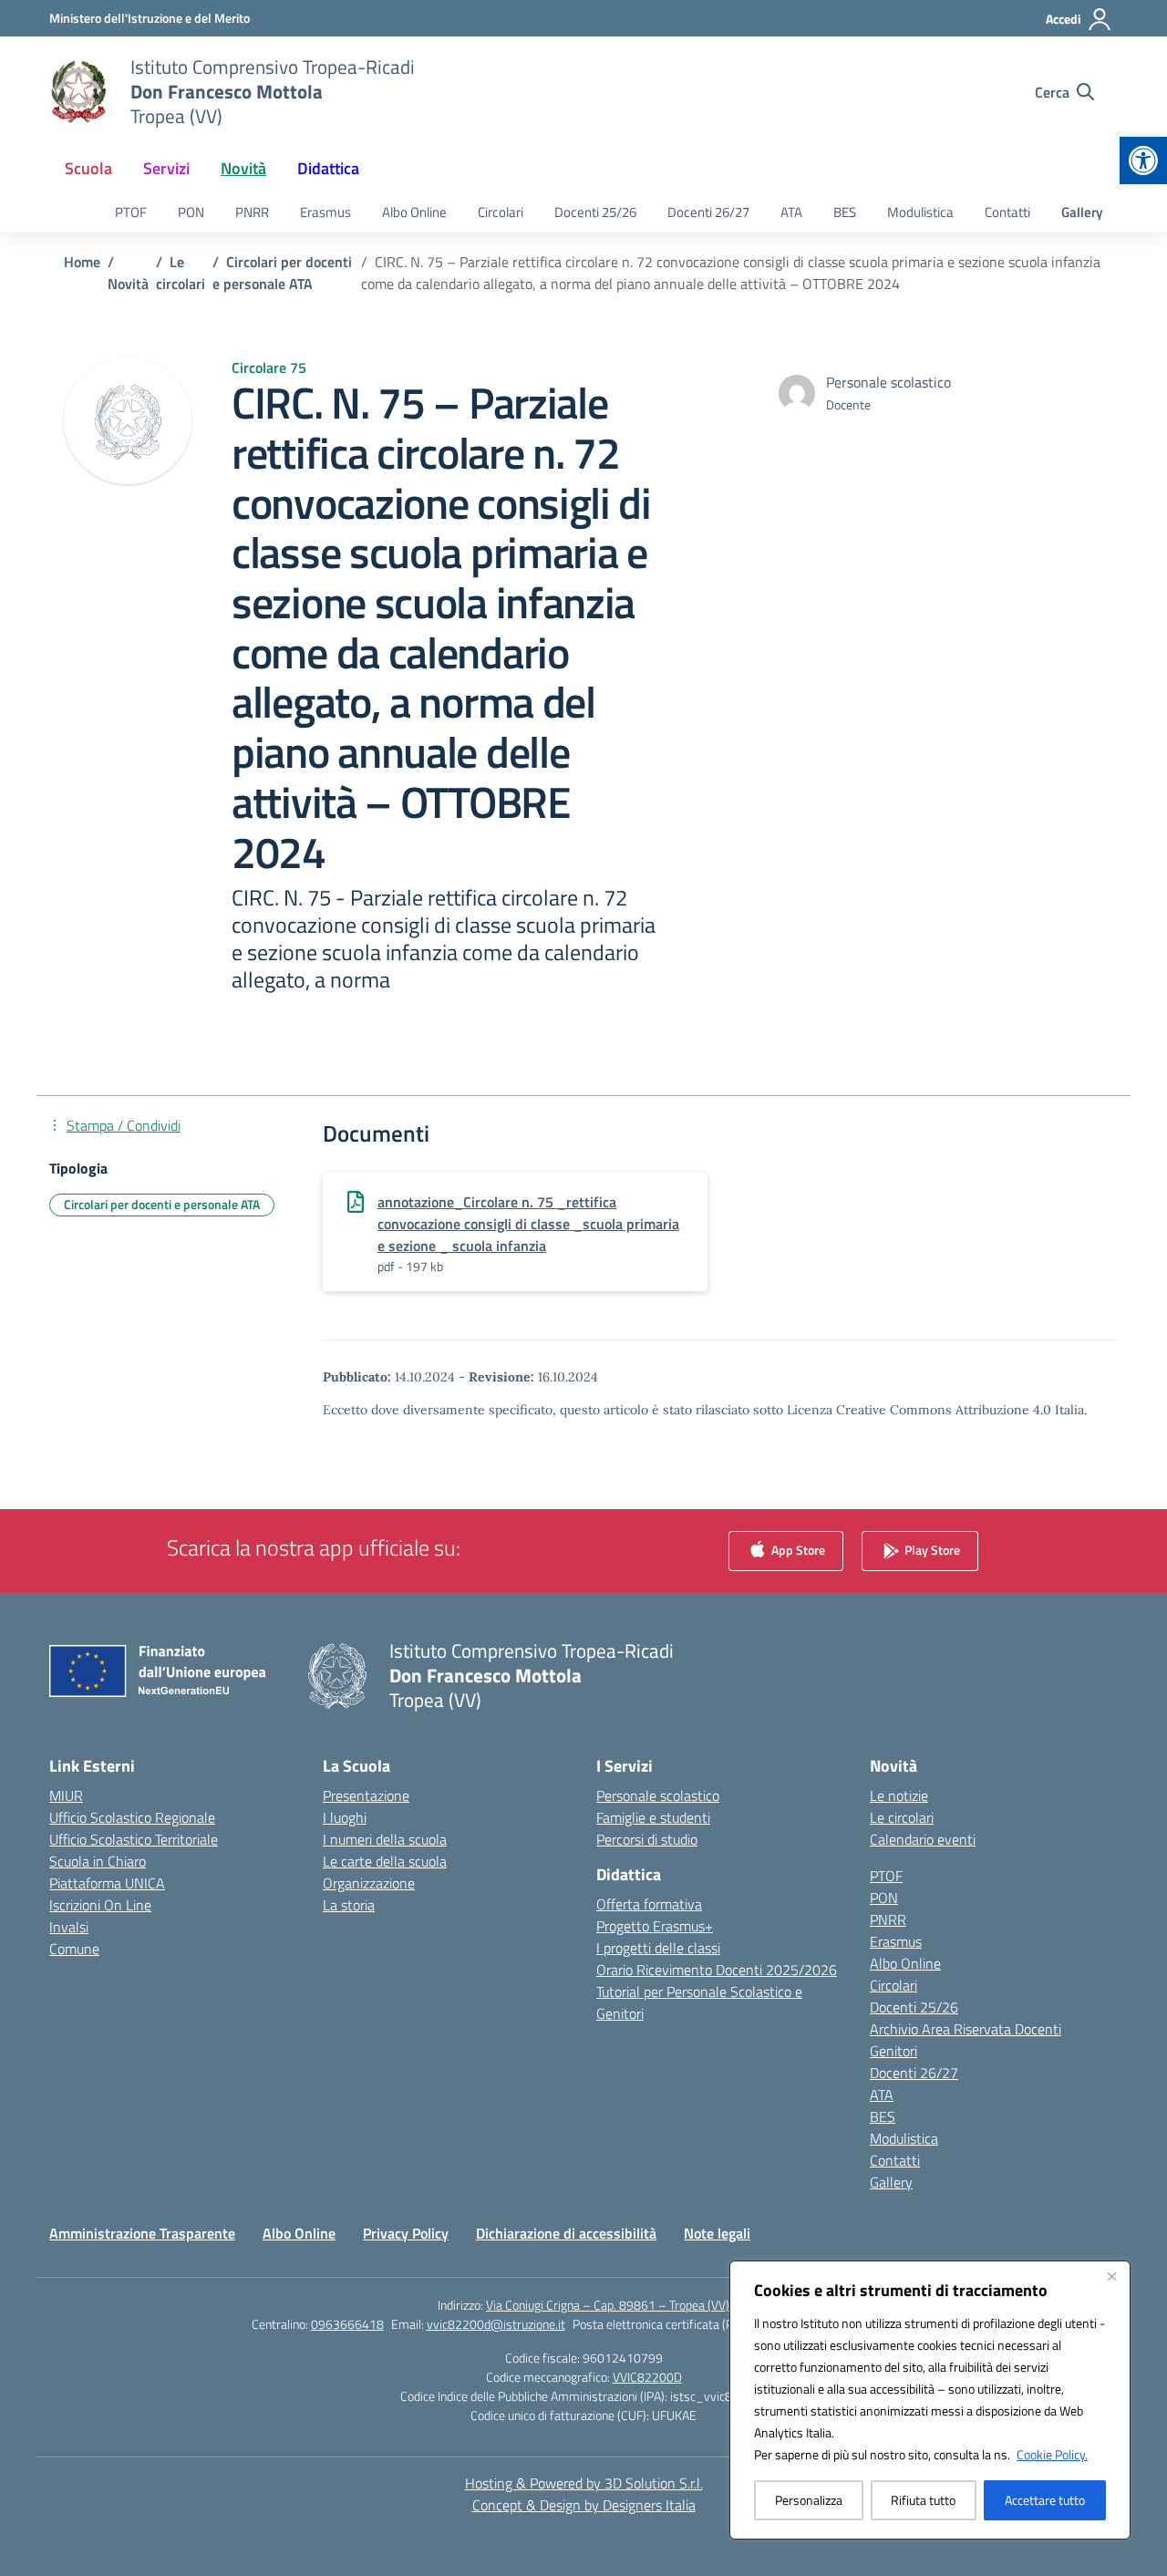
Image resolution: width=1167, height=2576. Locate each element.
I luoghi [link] (345, 1817)
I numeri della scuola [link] (385, 1839)
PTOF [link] (131, 212)
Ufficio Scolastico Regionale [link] (132, 1817)
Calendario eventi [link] (923, 1839)
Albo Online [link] (414, 212)
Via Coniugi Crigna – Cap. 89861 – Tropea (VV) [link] (608, 2305)
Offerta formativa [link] (649, 1904)
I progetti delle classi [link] (658, 1948)
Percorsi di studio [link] (647, 1839)
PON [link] (191, 212)
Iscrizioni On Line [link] (100, 1905)
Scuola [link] (88, 168)
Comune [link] (74, 1949)
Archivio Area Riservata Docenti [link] (966, 2029)
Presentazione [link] (366, 1795)
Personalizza (809, 2500)
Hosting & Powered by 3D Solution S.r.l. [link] (584, 2483)
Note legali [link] (717, 2233)
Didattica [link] (328, 168)
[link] (1143, 160)
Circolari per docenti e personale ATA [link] (162, 1204)
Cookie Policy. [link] (1052, 2454)
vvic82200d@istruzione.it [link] (496, 2324)
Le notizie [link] (899, 1795)
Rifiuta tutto (923, 2500)
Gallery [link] (1082, 212)
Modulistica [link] (920, 212)
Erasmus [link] (325, 212)
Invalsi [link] (69, 1927)
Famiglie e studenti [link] (653, 1817)
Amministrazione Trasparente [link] (142, 2233)
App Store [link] (797, 1550)
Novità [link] (243, 168)
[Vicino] (1111, 2276)
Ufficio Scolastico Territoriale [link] (134, 1839)
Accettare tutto (1045, 2500)
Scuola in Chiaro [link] (98, 1861)
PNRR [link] (252, 212)
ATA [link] (791, 212)
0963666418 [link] (347, 2324)
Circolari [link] (501, 212)
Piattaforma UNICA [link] (107, 1883)
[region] (930, 2400)
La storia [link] (349, 1905)
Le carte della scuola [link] (385, 1861)
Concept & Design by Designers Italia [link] (584, 2505)
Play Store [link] (931, 1550)
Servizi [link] (166, 168)
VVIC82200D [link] (647, 2377)
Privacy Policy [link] (406, 2233)
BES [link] (845, 212)
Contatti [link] (1007, 212)
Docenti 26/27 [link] (708, 212)
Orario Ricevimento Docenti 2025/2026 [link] (717, 1970)
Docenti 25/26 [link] (595, 212)
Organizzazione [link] (369, 1883)
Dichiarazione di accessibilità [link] (566, 2233)
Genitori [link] (893, 2051)
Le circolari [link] (902, 1817)
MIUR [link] (66, 1795)
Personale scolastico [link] (658, 1795)
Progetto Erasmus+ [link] (655, 1926)
